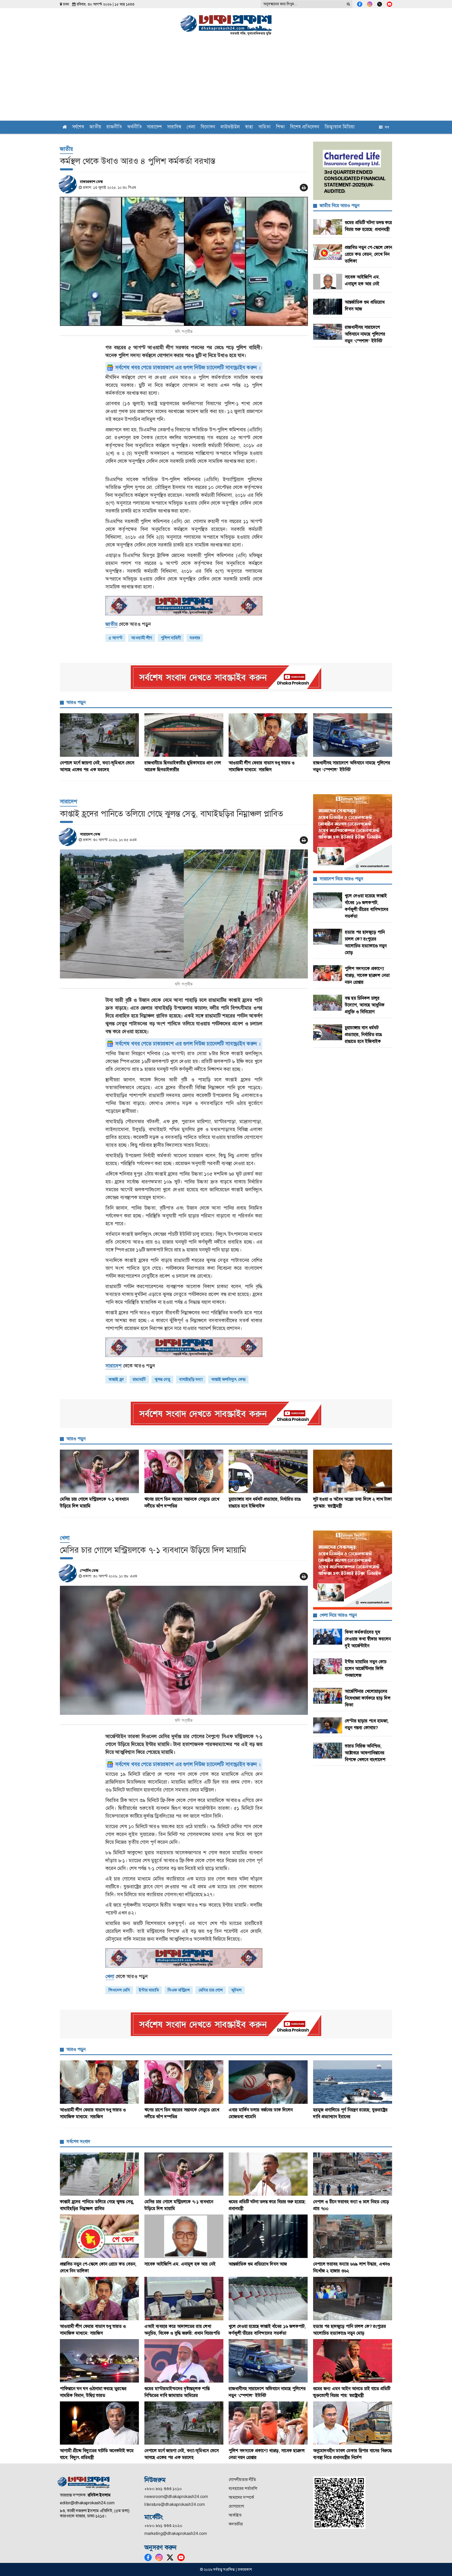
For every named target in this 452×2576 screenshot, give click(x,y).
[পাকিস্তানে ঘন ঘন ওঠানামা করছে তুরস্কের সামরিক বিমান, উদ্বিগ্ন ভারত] (100, 2361)
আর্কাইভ (235, 2515)
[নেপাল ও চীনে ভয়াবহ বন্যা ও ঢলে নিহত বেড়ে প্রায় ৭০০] (353, 2174)
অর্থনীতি (134, 127)
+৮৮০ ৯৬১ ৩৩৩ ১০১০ (163, 2489)
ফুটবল (236, 1990)
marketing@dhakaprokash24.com (176, 2533)
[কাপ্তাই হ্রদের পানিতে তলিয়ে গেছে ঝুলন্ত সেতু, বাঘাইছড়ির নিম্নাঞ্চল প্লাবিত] (184, 914)
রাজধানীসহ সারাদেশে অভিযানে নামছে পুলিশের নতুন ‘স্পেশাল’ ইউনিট (365, 334)
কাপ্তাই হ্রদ (116, 1379)
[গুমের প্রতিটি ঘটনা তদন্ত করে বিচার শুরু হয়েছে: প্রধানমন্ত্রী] (268, 2174)
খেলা (191, 127)
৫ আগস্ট (115, 638)
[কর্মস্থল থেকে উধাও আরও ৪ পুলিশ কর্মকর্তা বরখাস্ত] (184, 261)
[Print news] (304, 188)
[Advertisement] (226, 81)
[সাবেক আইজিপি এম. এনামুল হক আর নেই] (184, 2236)
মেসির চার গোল (211, 1990)
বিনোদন (208, 127)
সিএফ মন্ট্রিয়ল (179, 1990)
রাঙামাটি (139, 1379)
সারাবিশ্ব (174, 127)
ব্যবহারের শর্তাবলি (243, 2488)
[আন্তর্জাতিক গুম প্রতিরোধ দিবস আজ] (268, 2236)
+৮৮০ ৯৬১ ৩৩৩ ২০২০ (163, 2526)
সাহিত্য (265, 127)
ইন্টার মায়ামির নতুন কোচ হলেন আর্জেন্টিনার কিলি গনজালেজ (366, 1668)
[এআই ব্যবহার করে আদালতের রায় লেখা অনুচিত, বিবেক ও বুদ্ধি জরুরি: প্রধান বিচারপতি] (184, 2299)
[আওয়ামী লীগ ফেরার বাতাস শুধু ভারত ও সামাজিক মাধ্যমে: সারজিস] (268, 735)
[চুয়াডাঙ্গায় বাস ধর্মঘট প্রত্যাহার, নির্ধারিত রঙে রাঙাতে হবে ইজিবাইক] (268, 1471)
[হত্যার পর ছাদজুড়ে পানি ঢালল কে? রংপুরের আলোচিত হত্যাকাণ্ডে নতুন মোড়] (353, 2299)
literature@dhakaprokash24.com (175, 2504)
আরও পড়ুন (76, 702)
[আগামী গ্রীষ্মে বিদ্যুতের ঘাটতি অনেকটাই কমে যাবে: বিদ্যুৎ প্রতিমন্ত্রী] (100, 2423)
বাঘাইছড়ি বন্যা (191, 1379)
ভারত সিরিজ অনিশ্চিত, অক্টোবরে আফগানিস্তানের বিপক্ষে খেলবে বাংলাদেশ (365, 1753)
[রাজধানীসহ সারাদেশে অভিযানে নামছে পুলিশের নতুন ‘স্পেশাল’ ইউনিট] (353, 735)
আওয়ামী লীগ (142, 638)
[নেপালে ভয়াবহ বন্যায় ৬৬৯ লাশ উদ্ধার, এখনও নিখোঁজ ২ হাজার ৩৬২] (353, 2236)
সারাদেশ (154, 127)
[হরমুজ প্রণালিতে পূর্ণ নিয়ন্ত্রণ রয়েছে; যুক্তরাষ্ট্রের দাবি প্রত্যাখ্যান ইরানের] (353, 2082)
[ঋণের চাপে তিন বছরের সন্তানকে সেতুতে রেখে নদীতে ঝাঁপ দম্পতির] (184, 1471)
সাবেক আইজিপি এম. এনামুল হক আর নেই (180, 2264)
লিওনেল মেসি (119, 1990)
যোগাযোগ (236, 2506)
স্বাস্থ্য (249, 127)
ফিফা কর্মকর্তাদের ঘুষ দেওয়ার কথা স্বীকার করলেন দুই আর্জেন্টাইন (368, 1639)
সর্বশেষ (78, 127)
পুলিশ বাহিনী (171, 638)
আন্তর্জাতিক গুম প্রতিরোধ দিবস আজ (258, 2264)
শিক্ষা (280, 127)
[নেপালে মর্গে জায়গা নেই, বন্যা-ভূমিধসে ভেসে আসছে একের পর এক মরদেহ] (100, 735)
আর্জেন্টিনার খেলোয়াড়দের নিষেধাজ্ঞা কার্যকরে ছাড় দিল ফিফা (368, 1698)
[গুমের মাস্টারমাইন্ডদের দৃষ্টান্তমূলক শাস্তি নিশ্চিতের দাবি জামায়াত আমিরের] (184, 2361)
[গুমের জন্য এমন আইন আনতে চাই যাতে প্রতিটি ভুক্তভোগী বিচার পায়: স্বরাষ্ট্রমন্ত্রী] (353, 2361)
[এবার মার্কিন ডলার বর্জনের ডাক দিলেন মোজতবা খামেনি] (268, 2082)
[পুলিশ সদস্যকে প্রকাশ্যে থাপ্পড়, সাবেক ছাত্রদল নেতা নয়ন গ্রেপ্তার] (268, 2423)
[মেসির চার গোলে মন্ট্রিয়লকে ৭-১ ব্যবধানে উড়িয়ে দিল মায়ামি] (100, 1471)
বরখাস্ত (195, 638)
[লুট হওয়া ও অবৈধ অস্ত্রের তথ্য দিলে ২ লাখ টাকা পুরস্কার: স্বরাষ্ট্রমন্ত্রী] (353, 1471)
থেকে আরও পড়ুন (128, 624)
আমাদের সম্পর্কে (241, 2497)
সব (386, 127)
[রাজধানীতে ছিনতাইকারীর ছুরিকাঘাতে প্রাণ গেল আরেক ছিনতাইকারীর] (184, 735)
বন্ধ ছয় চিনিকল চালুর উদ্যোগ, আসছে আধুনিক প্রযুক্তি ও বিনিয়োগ (365, 1005)
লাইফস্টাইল (230, 127)
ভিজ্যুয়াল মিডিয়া (340, 127)
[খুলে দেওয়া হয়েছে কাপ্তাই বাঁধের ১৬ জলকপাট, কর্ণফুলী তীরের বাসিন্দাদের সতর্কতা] (268, 2299)
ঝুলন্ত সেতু (162, 1379)
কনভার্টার (236, 2524)
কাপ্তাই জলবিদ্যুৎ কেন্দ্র (228, 1379)
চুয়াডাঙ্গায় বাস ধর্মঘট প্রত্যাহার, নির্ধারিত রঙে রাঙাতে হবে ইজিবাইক (363, 1034)
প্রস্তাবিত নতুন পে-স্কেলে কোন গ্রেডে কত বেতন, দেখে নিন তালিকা (368, 254)
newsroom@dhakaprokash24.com (176, 2497)
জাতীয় (95, 127)
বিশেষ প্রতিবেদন (305, 127)
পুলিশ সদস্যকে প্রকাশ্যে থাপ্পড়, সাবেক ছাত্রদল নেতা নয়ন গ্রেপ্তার (367, 975)
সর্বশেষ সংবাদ (78, 2141)
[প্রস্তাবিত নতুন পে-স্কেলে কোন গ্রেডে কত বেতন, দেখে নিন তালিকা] (100, 2236)
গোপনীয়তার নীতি (242, 2480)
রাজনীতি (114, 127)
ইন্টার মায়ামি (149, 1990)
